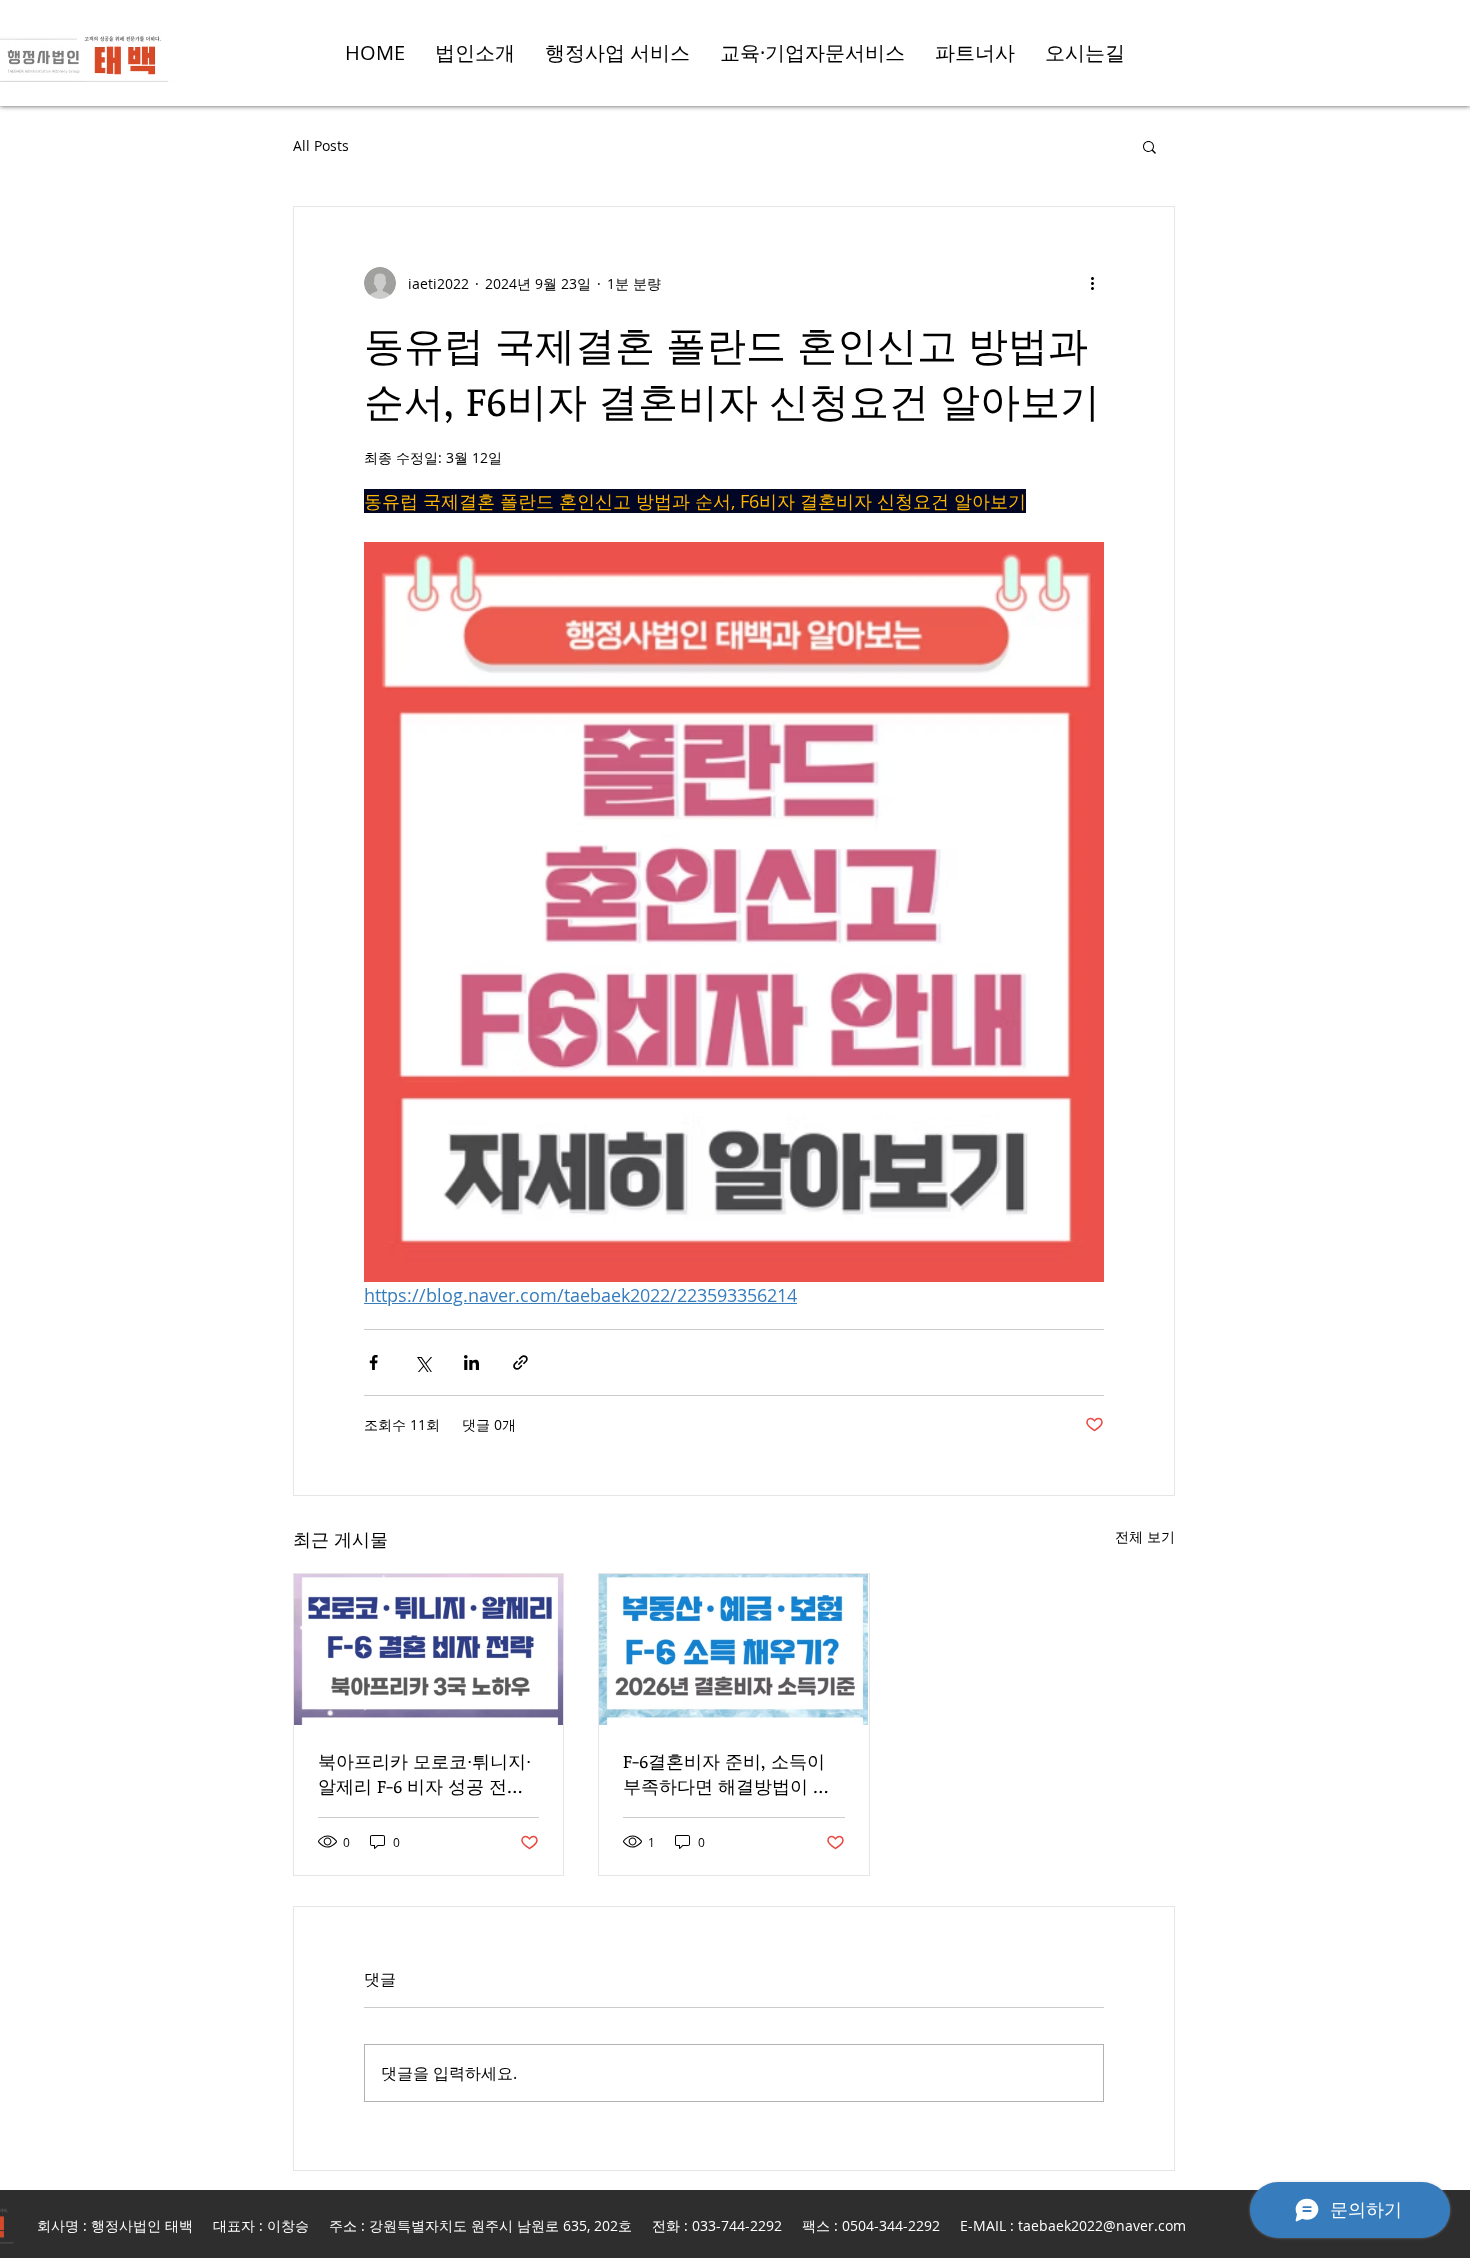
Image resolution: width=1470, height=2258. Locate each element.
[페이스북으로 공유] (373, 1362)
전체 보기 (1145, 1536)
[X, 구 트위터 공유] (422, 1362)
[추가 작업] (1092, 283)
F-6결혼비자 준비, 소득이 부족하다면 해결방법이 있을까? (727, 1774)
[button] (1149, 146)
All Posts (321, 145)
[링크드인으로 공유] (471, 1362)
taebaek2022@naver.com (1102, 2225)
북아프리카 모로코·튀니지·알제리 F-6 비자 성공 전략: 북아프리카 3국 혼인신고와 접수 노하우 (426, 1774)
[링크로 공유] (520, 1362)
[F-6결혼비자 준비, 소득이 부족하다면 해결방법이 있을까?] (733, 1649)
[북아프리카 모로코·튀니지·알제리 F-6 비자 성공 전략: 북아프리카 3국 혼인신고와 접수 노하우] (428, 1649)
